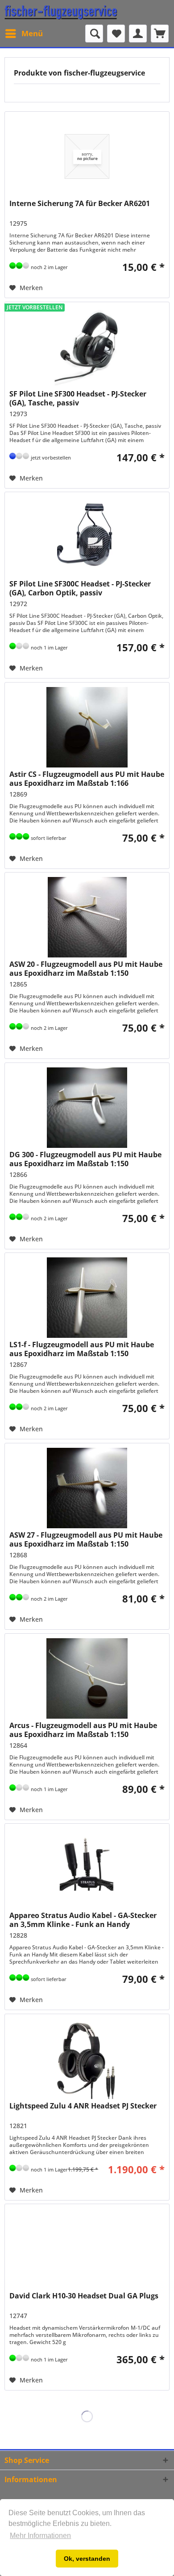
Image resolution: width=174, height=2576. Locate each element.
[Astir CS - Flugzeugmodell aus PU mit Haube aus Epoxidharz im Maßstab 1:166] (87, 727)
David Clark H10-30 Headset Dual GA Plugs (84, 2296)
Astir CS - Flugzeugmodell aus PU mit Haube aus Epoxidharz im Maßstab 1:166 (87, 779)
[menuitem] (24, 34)
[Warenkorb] (160, 34)
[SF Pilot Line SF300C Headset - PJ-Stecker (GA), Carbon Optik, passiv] (87, 537)
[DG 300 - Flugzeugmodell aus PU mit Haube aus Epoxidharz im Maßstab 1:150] (87, 1108)
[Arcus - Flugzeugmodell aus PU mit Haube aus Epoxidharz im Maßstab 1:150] (87, 1678)
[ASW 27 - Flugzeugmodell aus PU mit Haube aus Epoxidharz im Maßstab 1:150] (87, 1488)
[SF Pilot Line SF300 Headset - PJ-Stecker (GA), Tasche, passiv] (87, 347)
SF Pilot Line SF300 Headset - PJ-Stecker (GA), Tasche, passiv (78, 398)
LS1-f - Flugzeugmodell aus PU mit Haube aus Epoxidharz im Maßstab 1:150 (82, 1349)
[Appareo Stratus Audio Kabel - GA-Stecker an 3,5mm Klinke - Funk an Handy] (87, 1868)
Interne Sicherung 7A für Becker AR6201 (80, 204)
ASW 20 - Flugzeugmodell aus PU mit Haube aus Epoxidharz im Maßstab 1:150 (86, 969)
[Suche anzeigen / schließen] (94, 34)
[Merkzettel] (116, 34)
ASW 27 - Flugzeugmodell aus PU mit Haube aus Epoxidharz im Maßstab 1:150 (86, 1539)
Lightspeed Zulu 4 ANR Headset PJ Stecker (83, 2106)
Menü (32, 33)
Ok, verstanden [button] (87, 2559)
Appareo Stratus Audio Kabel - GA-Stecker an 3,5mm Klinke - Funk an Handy (83, 1920)
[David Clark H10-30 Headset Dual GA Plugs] (87, 2249)
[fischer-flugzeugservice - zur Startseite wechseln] (61, 12)
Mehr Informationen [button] (40, 2536)
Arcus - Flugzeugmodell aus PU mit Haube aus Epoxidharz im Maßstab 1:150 (83, 1730)
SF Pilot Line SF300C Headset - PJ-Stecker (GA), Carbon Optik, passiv (80, 588)
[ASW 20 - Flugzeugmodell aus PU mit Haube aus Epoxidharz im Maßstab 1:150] (87, 917)
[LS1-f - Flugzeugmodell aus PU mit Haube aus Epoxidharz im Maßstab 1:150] (87, 1298)
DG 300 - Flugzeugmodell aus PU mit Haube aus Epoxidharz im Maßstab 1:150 (85, 1159)
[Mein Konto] (138, 34)
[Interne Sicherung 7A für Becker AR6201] (87, 156)
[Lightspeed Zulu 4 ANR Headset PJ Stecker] (87, 2059)
